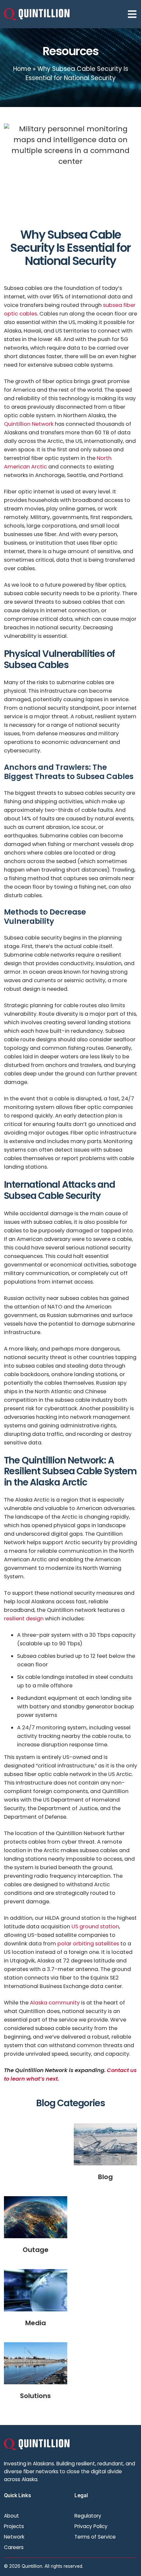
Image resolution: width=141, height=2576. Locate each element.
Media (36, 2323)
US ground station (95, 1927)
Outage (36, 2250)
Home (22, 69)
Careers (14, 2547)
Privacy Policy (91, 2526)
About (11, 2516)
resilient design (24, 1619)
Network (14, 2537)
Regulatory (88, 2516)
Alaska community (55, 2003)
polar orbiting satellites (88, 1944)
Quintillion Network (29, 424)
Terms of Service (95, 2537)
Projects (14, 2526)
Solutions (35, 2396)
